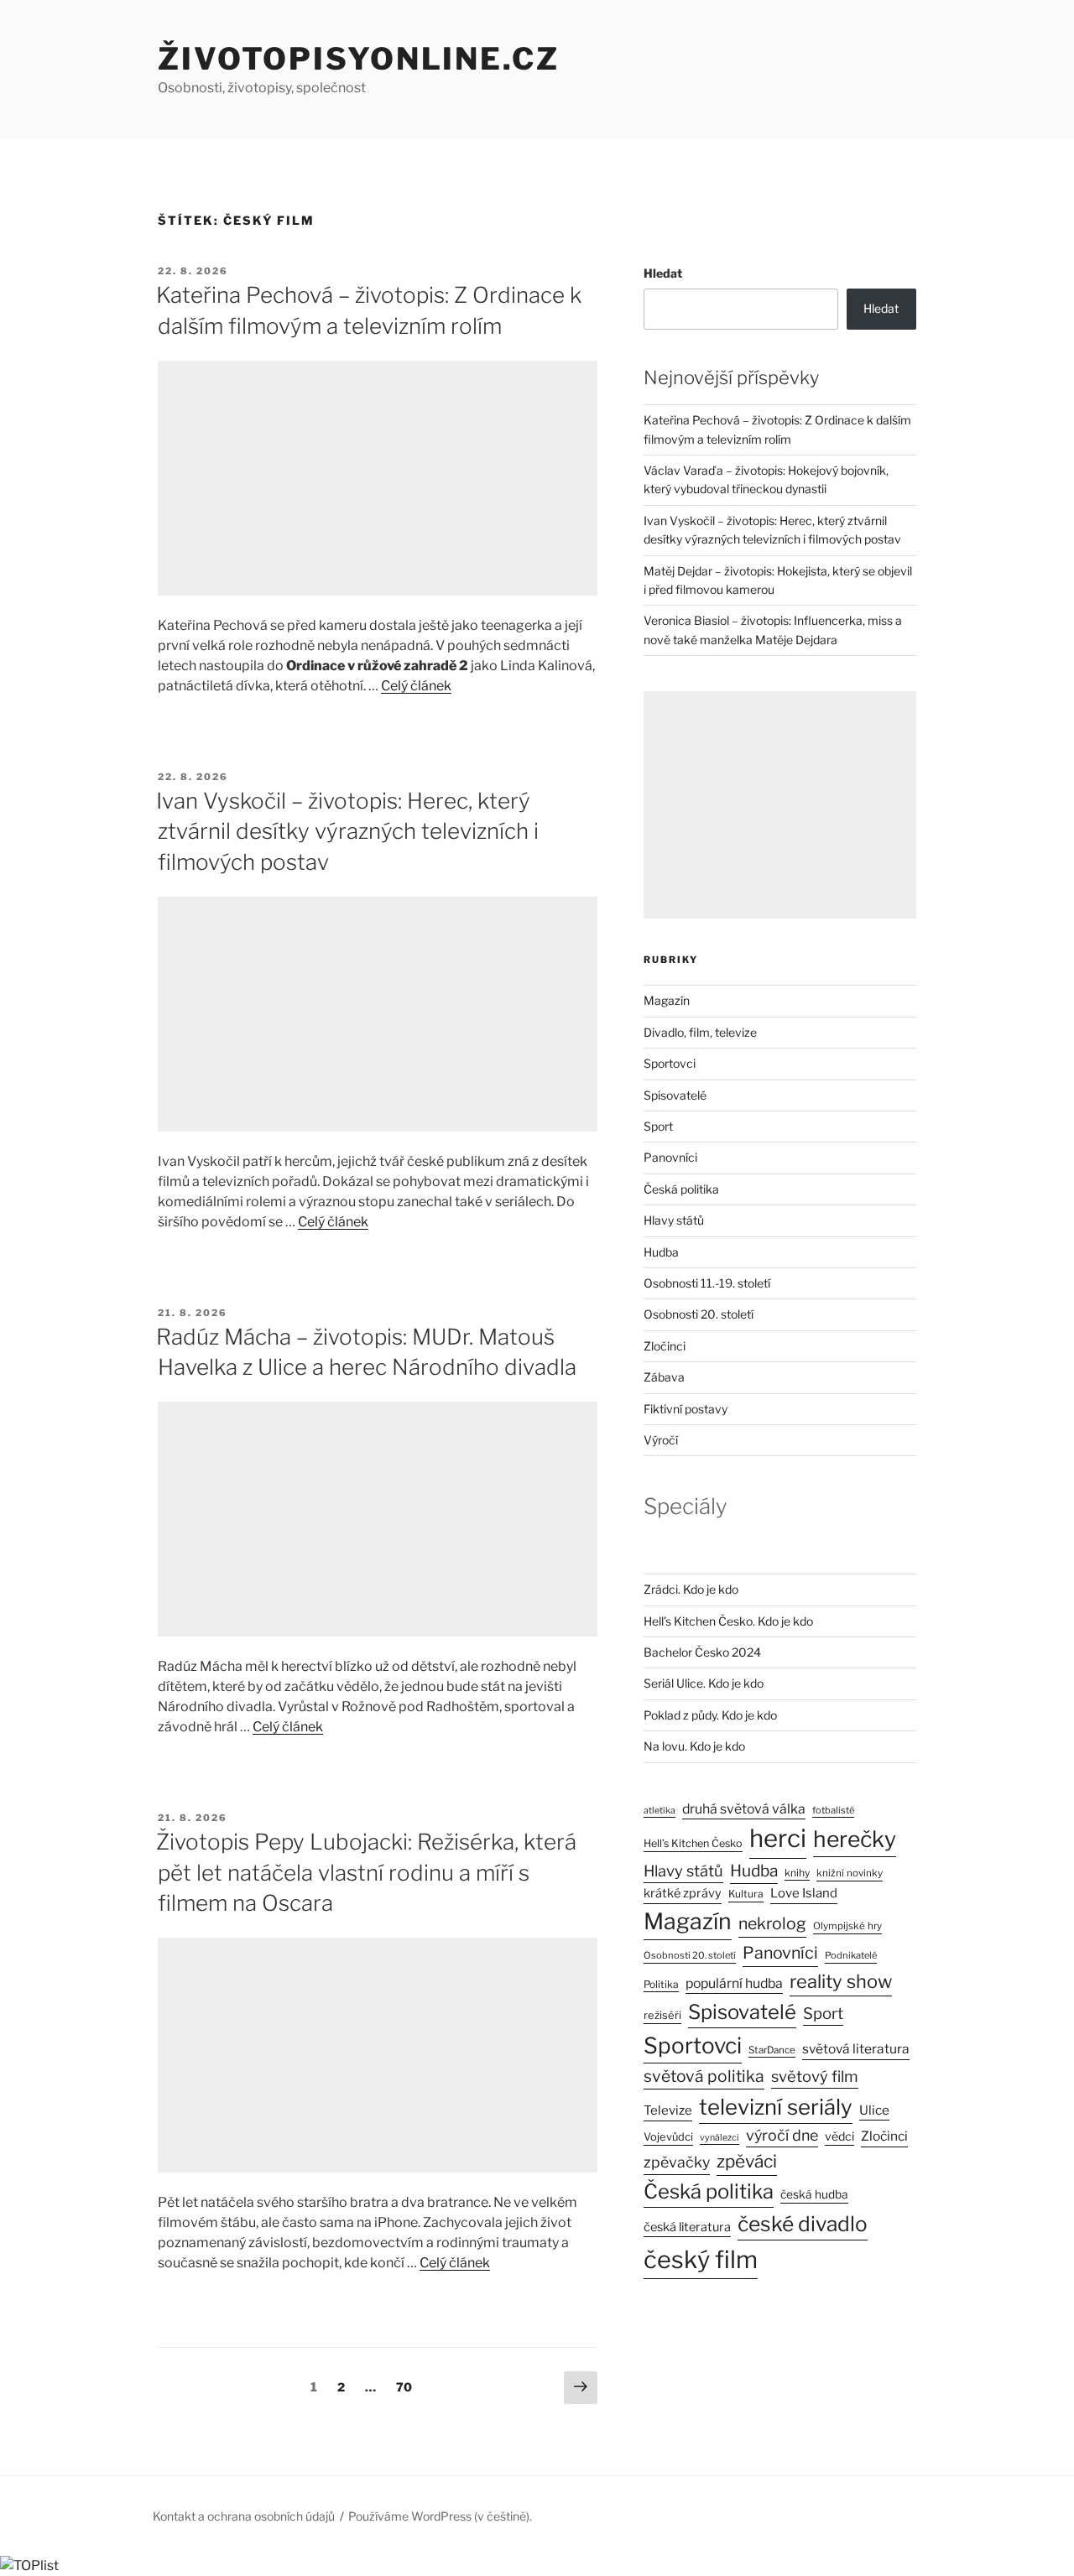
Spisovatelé (675, 1095)
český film (701, 2259)
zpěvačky (677, 2162)
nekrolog (772, 1923)
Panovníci (670, 1157)
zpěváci (747, 2161)
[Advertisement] (378, 478)
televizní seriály (776, 2107)
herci (778, 1838)
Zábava (664, 1377)
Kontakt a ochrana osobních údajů (244, 2516)
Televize (668, 2110)
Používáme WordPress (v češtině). (440, 2516)
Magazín (667, 1000)
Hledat (663, 273)
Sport (658, 1126)
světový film (815, 2076)
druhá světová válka (744, 1809)
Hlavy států (674, 1220)
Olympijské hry (847, 1926)
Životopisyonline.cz (359, 59)
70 (408, 2386)
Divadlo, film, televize (700, 1032)
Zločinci (665, 1346)
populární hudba (734, 1983)
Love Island (804, 1893)
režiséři (662, 2015)
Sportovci (670, 1063)
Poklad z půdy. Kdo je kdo (710, 1715)
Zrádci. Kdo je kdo (691, 1589)
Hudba (661, 1252)
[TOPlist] (29, 2566)
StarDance (772, 2050)
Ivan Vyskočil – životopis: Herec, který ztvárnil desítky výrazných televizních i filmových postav (347, 831)
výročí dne (782, 2135)
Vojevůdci (668, 2137)
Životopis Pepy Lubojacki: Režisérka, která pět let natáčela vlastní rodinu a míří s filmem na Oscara (366, 1872)
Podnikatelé (851, 1955)
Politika (661, 1984)
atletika (660, 1811)
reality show (841, 1981)
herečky (855, 1839)
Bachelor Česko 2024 (702, 1652)
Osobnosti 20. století (699, 1314)
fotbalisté (833, 1810)
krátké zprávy (683, 1893)
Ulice (874, 2110)
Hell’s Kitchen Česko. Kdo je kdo (728, 1621)
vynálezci (719, 2138)
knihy (797, 1873)
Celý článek (416, 686)
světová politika (704, 2076)
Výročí (661, 1440)
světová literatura (856, 2049)
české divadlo (803, 2224)
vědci (839, 2136)
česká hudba (814, 2194)
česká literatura (687, 2227)
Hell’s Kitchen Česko (693, 1843)
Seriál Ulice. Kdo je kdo (704, 1683)
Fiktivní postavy (686, 1409)
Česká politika (681, 1189)
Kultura (746, 1894)
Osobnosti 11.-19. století (707, 1283)
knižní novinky (850, 1873)
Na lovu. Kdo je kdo (694, 1746)
